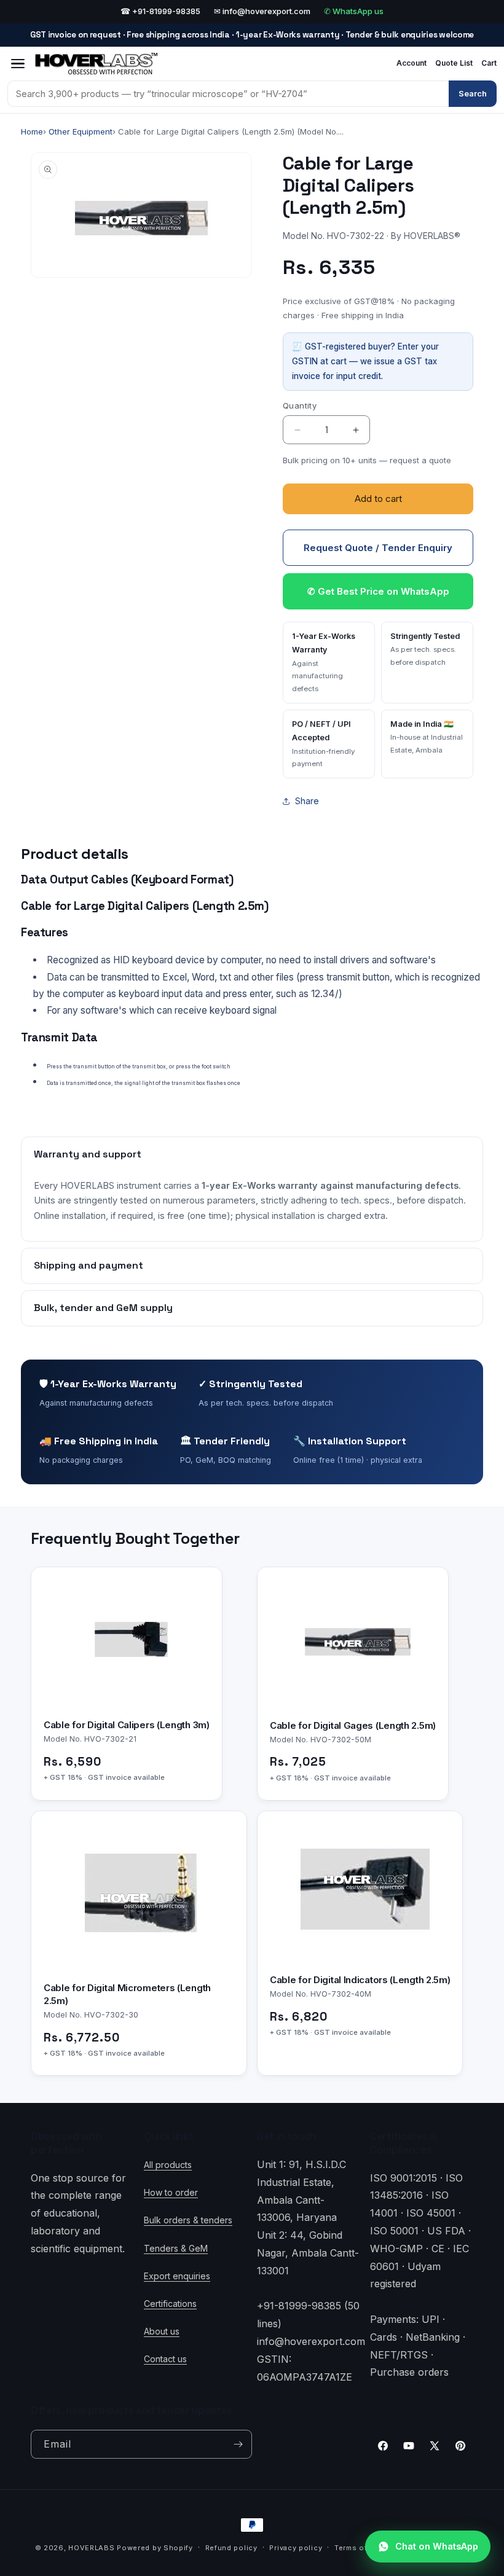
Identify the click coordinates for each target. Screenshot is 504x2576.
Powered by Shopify (155, 2548)
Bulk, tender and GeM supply (103, 1308)
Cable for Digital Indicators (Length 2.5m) (360, 1980)
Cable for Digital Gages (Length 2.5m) (353, 1725)
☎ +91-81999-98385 (160, 11)
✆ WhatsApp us (354, 11)
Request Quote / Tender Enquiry (378, 548)
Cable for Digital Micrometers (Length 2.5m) (127, 1994)
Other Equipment (81, 131)
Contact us (165, 2359)
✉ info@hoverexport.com (262, 11)
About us (162, 2331)
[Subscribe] (238, 2444)
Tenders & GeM (176, 2248)
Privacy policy (296, 2548)
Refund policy (231, 2548)
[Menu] (18, 64)
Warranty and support (88, 1154)
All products (168, 2165)
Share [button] (307, 801)
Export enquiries (177, 2276)
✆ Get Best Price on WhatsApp (378, 591)
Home (32, 131)
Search (473, 93)
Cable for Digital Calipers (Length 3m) (127, 1725)
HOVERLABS (91, 2548)
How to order (171, 2192)
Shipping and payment (89, 1265)
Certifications (170, 2304)
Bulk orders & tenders (188, 2220)
